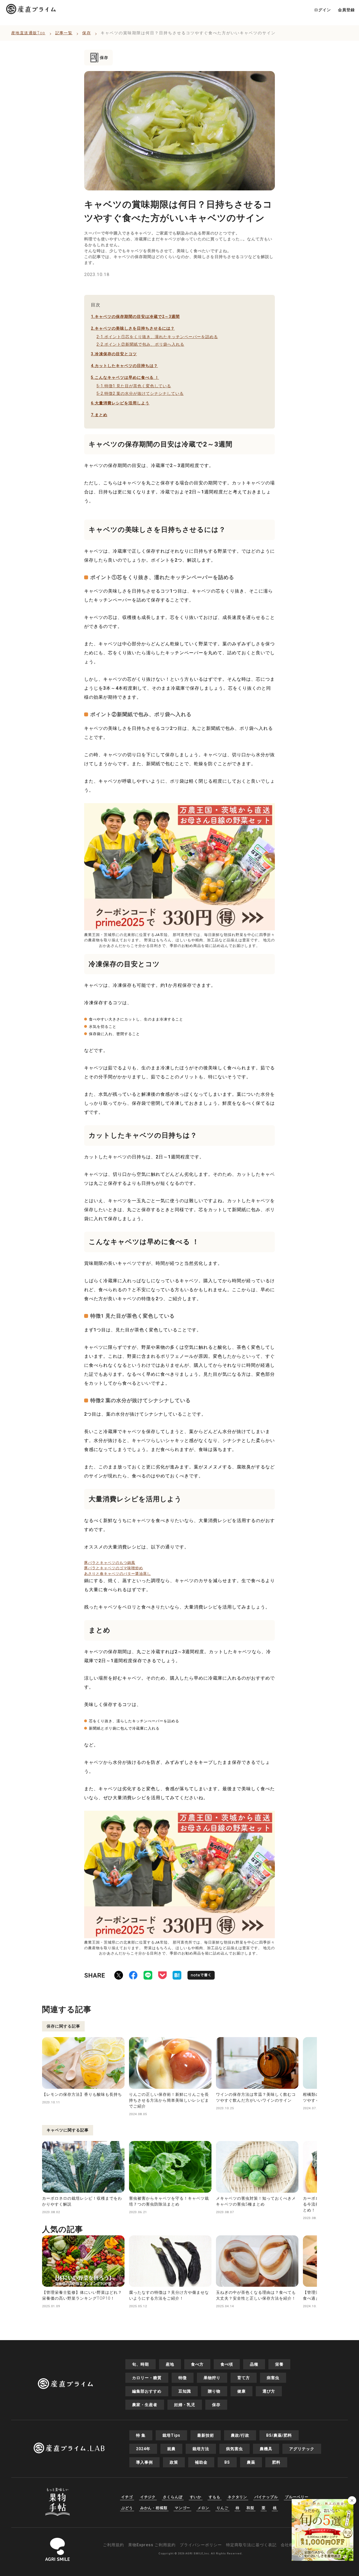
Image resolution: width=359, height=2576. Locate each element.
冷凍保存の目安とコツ (114, 354)
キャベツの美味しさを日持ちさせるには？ (133, 328)
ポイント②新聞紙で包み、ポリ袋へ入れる (140, 344)
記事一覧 (64, 33)
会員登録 (346, 10)
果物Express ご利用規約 (152, 2545)
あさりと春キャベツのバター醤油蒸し (118, 1574)
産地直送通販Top (28, 33)
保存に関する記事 (63, 2026)
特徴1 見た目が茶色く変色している (134, 386)
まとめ (99, 415)
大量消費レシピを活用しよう (120, 403)
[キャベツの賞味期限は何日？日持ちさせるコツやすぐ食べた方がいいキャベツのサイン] (177, 1976)
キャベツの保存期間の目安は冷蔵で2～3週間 (135, 316)
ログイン (323, 10)
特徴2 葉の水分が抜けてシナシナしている (140, 393)
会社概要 (289, 2545)
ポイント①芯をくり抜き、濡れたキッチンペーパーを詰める (157, 337)
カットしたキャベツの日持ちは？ (124, 366)
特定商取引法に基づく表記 (251, 2545)
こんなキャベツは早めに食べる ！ (125, 377)
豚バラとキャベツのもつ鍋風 (110, 1563)
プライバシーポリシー (201, 2545)
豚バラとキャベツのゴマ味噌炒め (114, 1568)
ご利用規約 (113, 2545)
